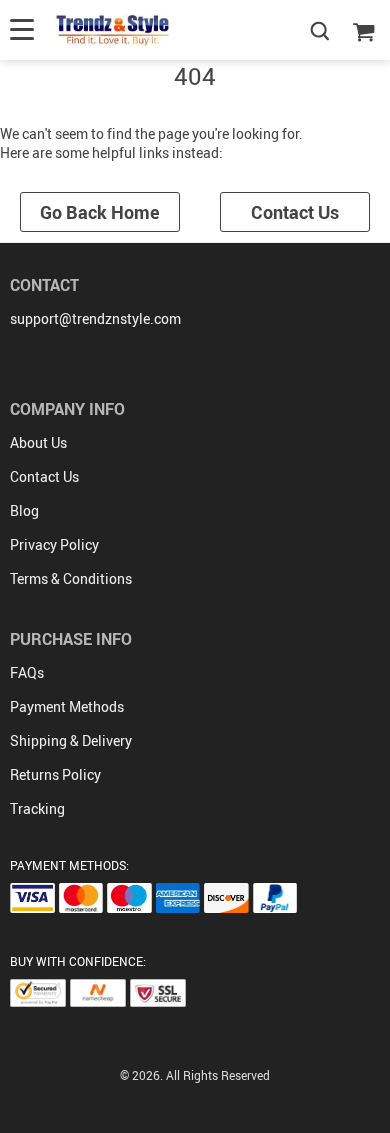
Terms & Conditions (71, 578)
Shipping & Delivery (71, 740)
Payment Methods (67, 706)
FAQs (27, 672)
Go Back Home (100, 212)
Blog (24, 510)
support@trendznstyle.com (95, 318)
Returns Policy (55, 774)
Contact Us (295, 212)
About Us (38, 442)
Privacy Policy (54, 544)
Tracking (37, 808)
